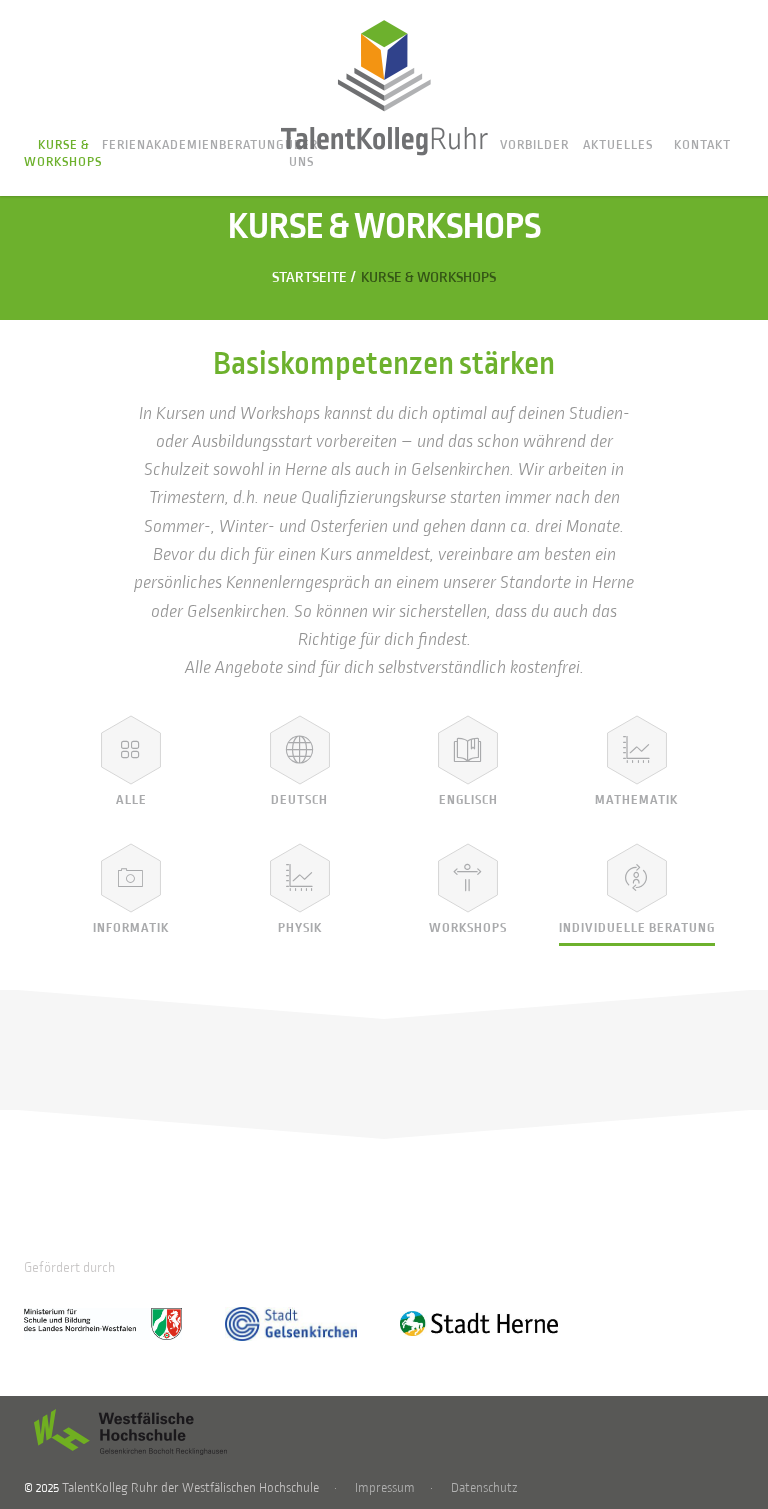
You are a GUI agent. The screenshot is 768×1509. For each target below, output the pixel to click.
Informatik (131, 928)
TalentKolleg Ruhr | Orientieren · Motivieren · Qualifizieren (384, 88)
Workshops (468, 928)
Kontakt (702, 145)
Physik (300, 928)
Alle (131, 800)
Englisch (468, 800)
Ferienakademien (160, 145)
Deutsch (299, 800)
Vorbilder (534, 145)
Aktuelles (618, 145)
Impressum (385, 1488)
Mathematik (636, 800)
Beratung (252, 145)
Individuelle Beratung (637, 928)
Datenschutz (484, 1488)
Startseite (309, 277)
